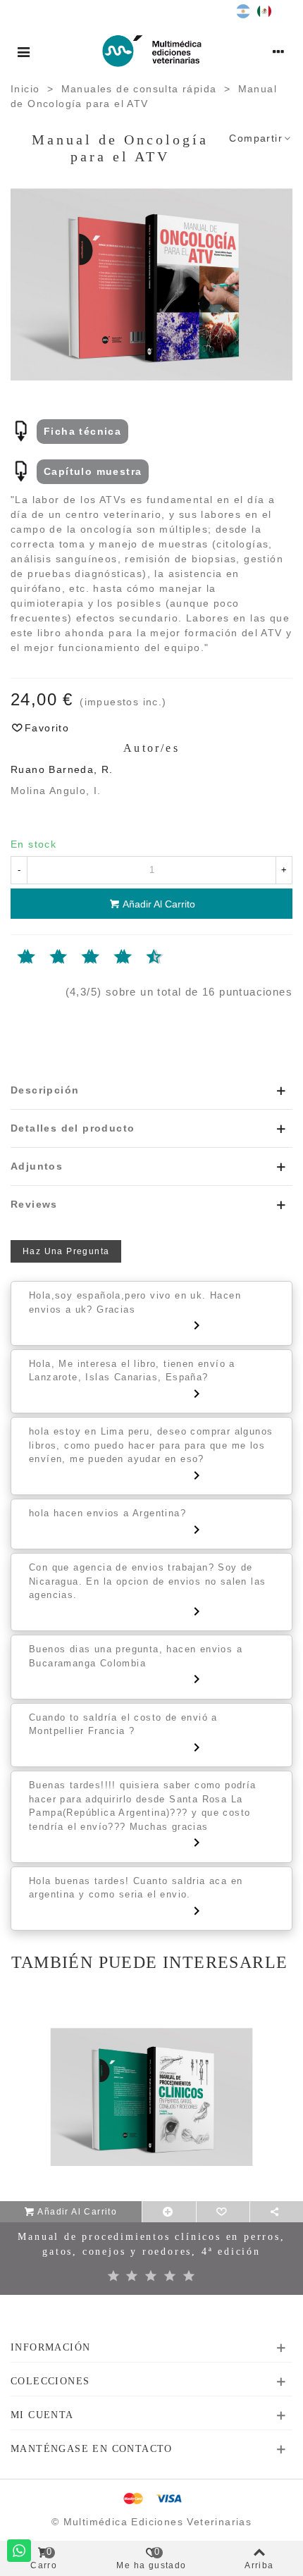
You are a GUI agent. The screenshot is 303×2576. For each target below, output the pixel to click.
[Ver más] (169, 2212)
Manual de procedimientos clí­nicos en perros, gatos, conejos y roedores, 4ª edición (151, 2244)
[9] (143, 958)
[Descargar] (21, 431)
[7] (110, 958)
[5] (78, 958)
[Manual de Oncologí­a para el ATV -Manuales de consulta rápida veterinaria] (151, 283)
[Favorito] (223, 2212)
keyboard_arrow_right (197, 1325)
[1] (14, 958)
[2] (132, 2277)
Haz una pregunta (66, 1251)
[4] (170, 2277)
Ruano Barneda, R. (62, 769)
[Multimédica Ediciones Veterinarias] (152, 51)
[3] (46, 958)
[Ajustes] (279, 51)
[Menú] (24, 51)
